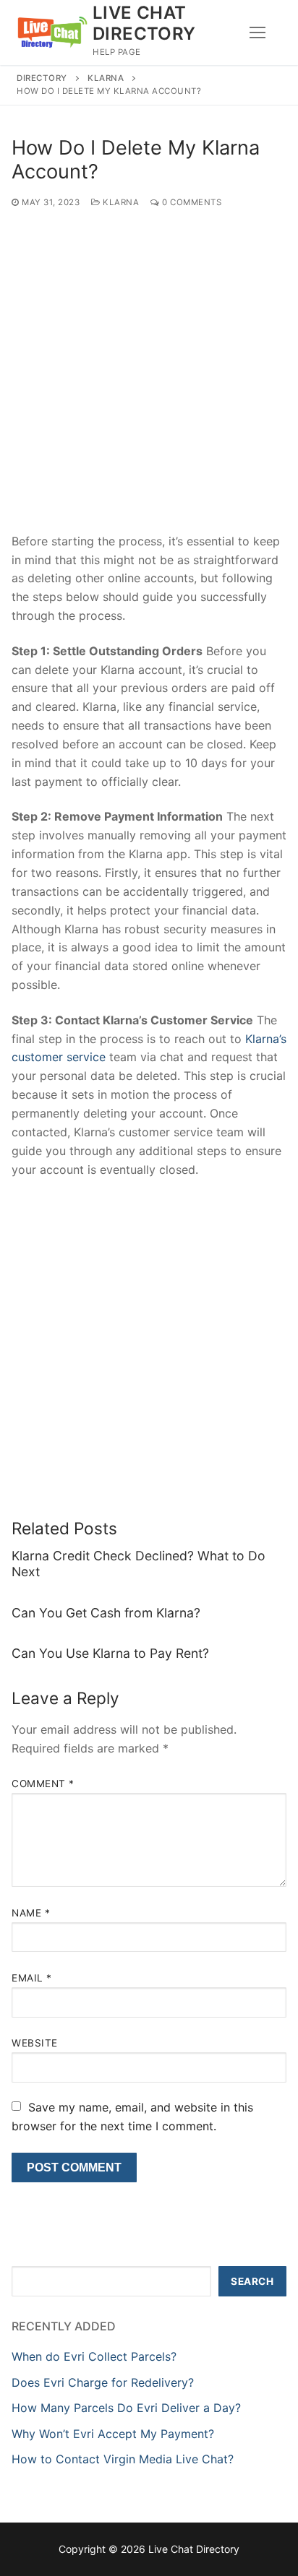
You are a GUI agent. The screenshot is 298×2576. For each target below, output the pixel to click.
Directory (42, 78)
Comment (43, 1784)
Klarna (106, 78)
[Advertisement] (149, 378)
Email (32, 1978)
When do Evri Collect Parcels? (94, 2356)
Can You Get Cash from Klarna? (106, 1613)
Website (35, 2043)
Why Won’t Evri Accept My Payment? (113, 2434)
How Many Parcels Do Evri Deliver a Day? (126, 2408)
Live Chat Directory (144, 23)
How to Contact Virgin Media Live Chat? (123, 2459)
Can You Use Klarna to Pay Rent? (110, 1653)
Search (252, 2281)
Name (31, 1913)
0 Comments (191, 202)
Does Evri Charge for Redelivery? (103, 2382)
